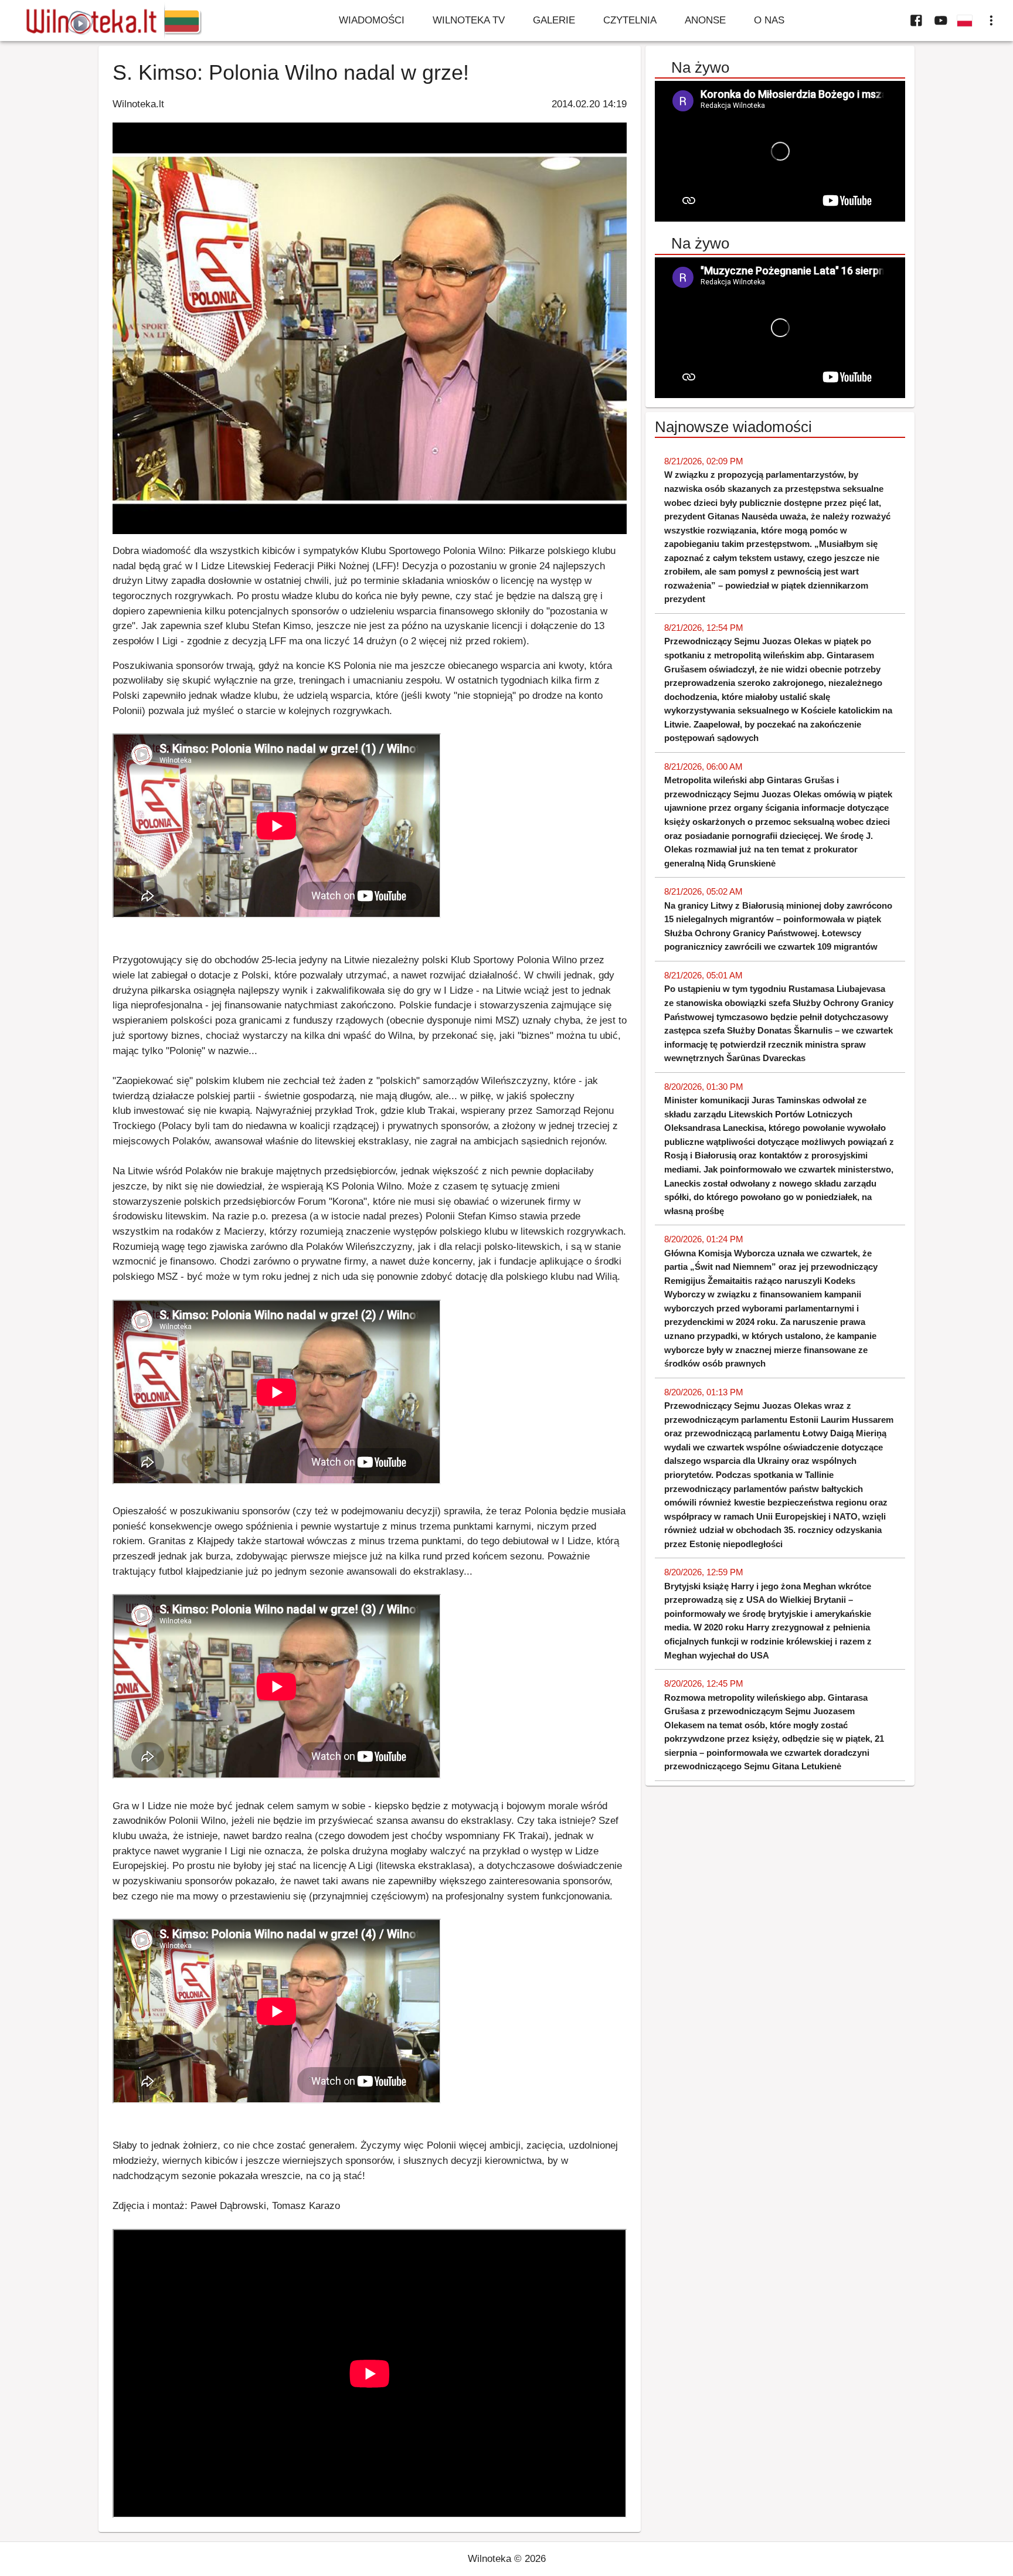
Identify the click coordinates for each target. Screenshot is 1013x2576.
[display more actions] (991, 21)
